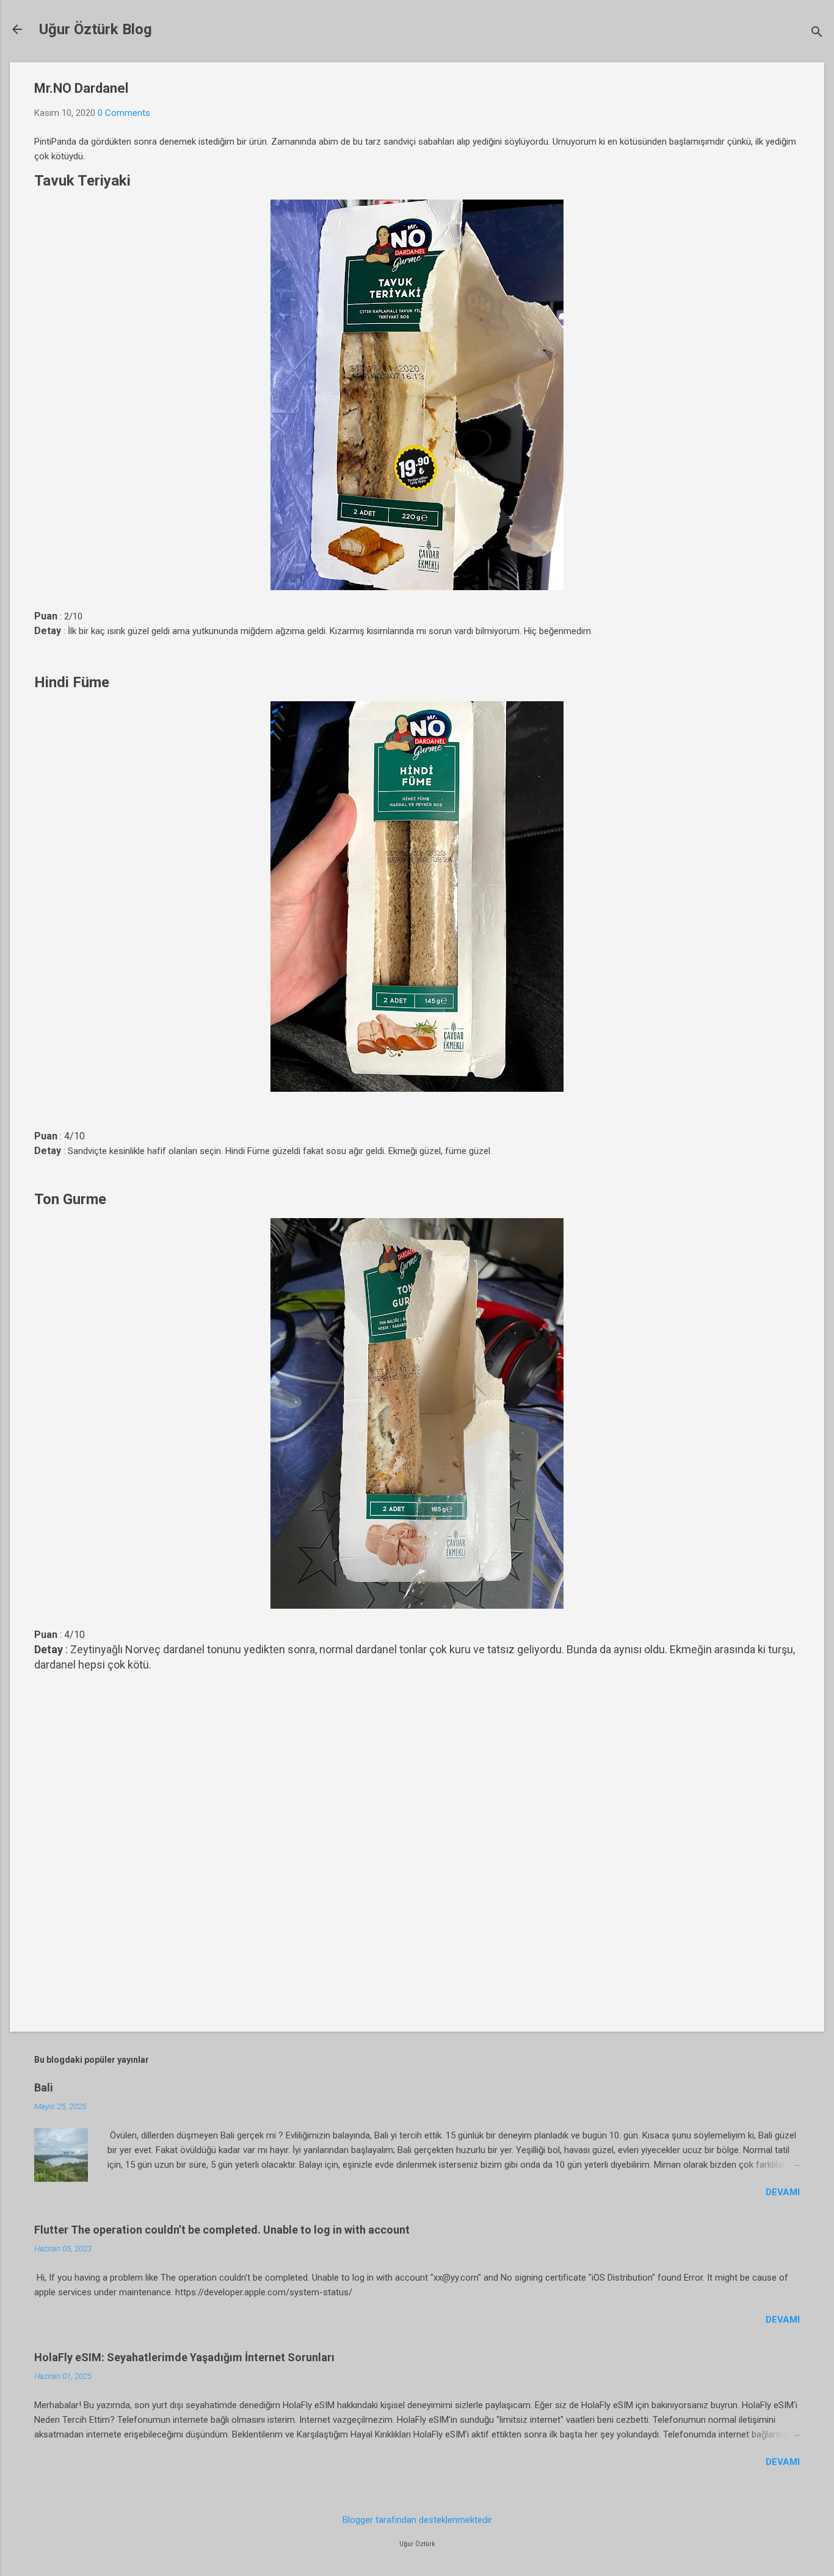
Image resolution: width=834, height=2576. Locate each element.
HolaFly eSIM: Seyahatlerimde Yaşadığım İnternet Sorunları (184, 2357)
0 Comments (124, 113)
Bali (44, 2087)
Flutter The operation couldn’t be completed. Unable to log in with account (222, 2230)
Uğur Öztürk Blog (96, 29)
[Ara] (817, 33)
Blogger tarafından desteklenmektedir (417, 2520)
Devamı (783, 2192)
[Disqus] (417, 1846)
